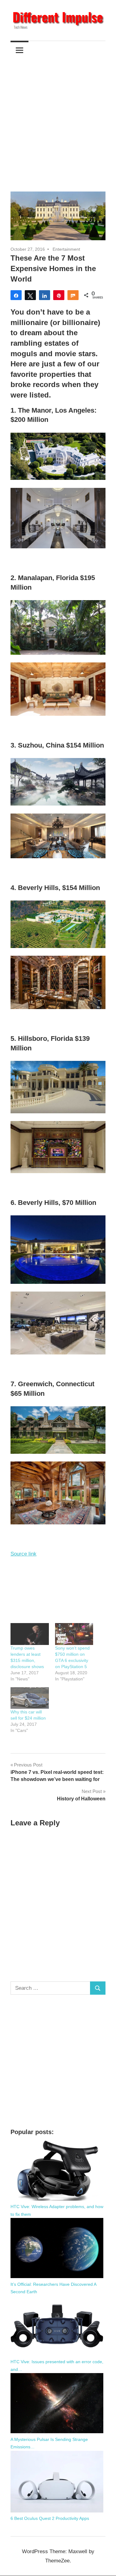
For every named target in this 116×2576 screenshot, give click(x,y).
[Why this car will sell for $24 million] (30, 1698)
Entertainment (66, 249)
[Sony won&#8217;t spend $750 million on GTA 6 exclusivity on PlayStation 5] (74, 1634)
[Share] (16, 295)
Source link (24, 1554)
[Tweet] (30, 295)
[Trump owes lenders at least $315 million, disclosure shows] (30, 1634)
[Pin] (59, 295)
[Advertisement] (58, 120)
